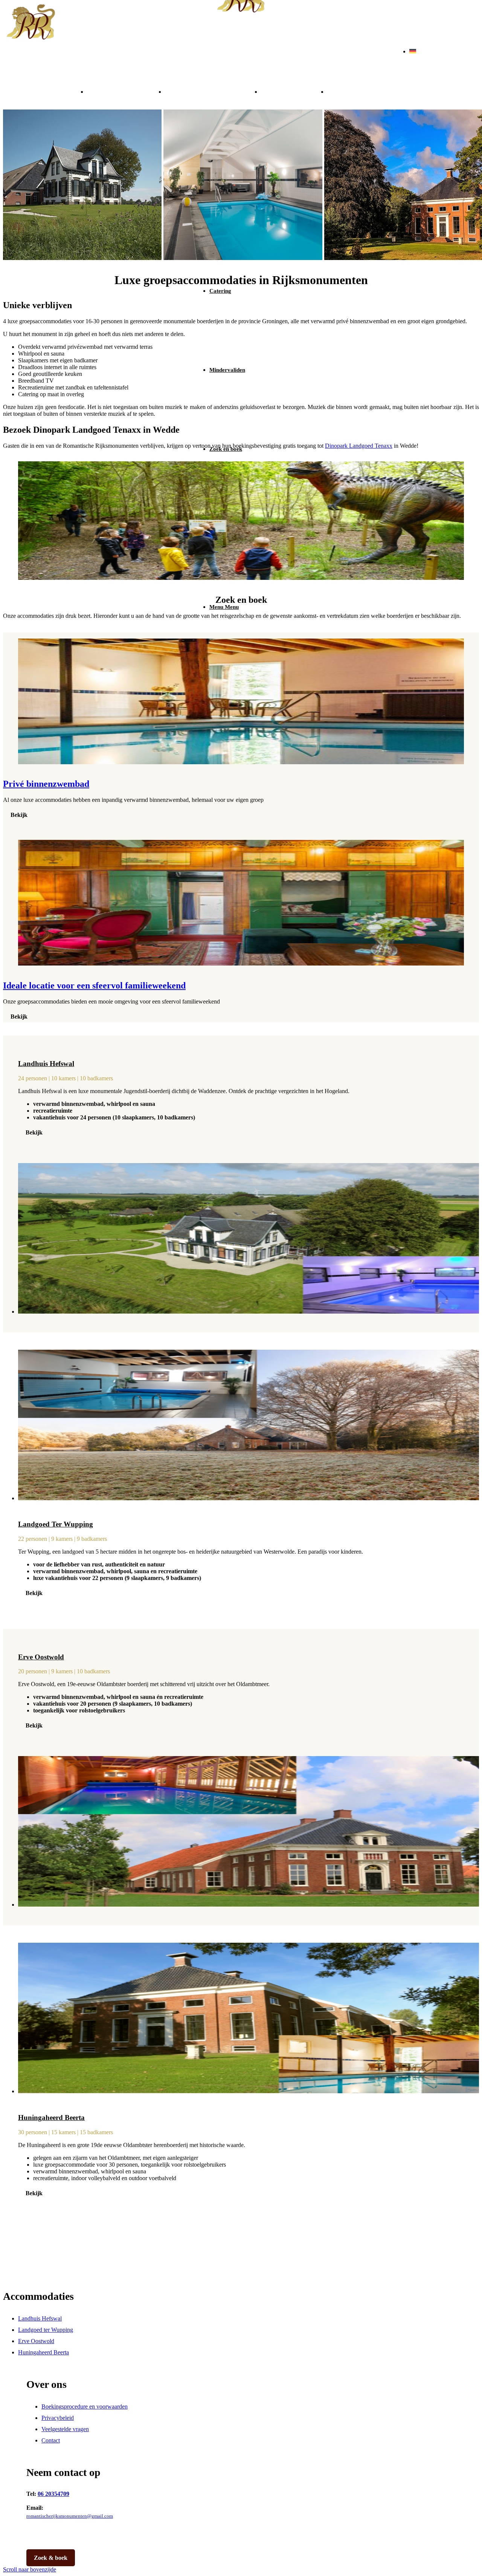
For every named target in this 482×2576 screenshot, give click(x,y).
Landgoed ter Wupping (213, 91)
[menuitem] (249, 291)
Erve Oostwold (294, 91)
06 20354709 (53, 2494)
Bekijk (19, 815)
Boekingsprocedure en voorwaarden (85, 2406)
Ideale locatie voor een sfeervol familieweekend (94, 985)
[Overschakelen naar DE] (413, 51)
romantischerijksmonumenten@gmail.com (70, 2516)
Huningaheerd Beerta (372, 91)
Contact (51, 2440)
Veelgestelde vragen (65, 2429)
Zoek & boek (51, 2558)
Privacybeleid (58, 2418)
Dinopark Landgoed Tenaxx (359, 446)
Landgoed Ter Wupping (56, 1524)
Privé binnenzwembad (46, 784)
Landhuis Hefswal (126, 91)
